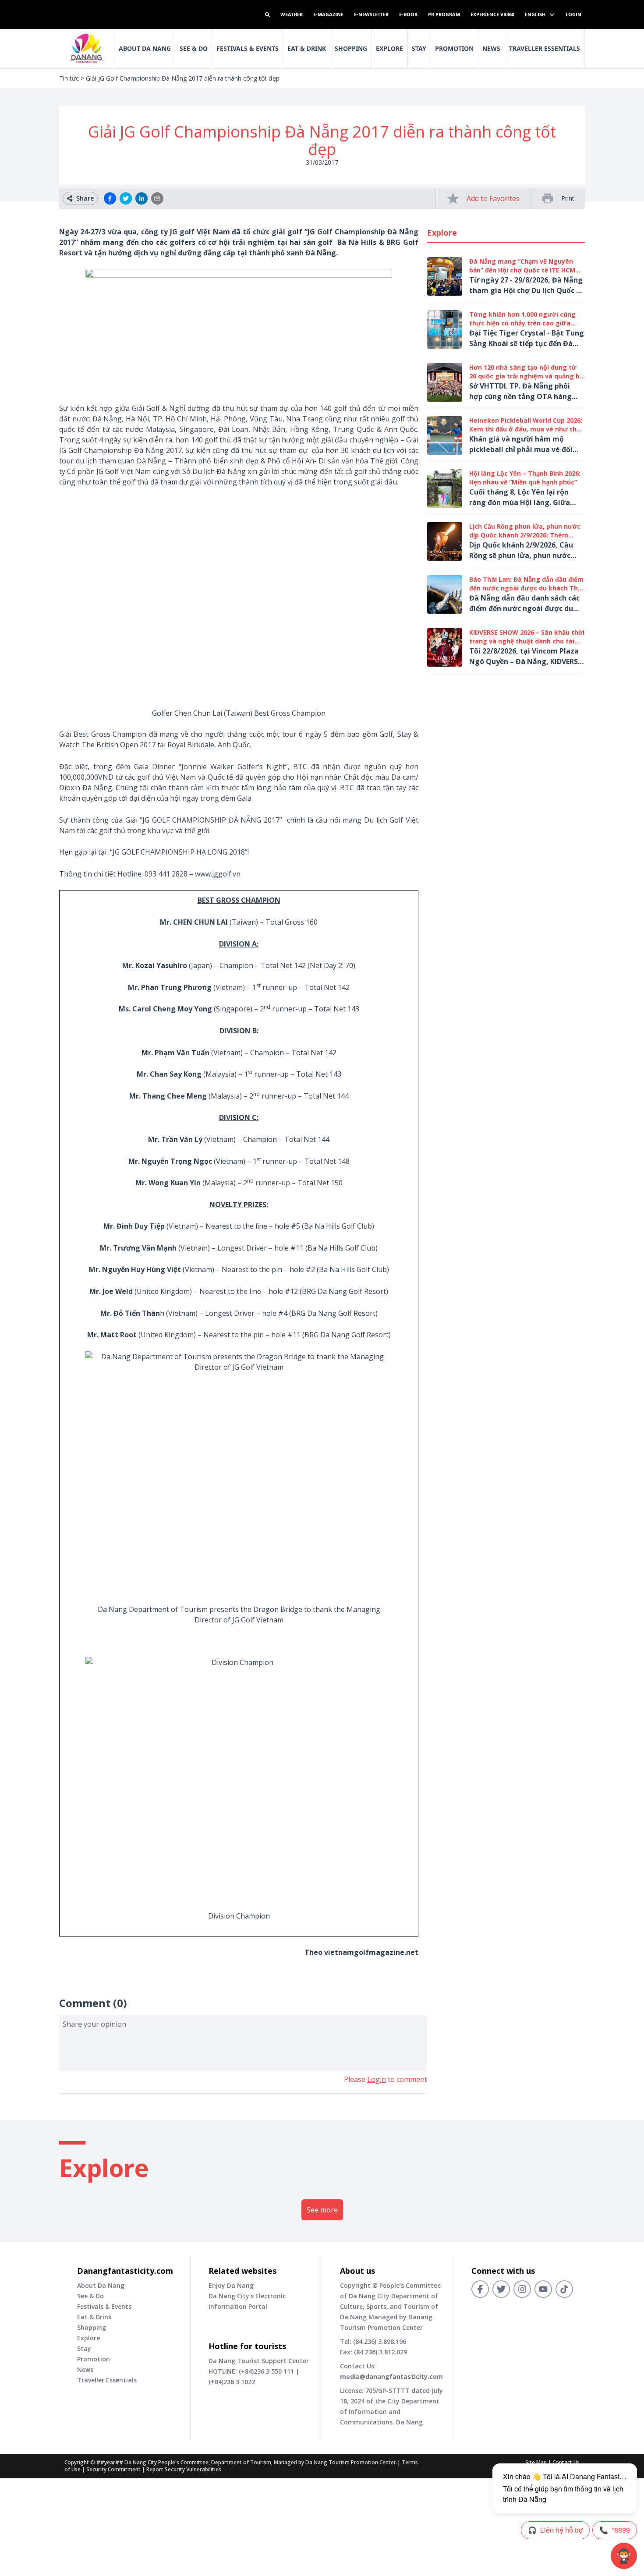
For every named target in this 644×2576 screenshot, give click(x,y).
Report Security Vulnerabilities (184, 2469)
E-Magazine (328, 14)
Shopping (351, 48)
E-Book (408, 14)
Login (573, 14)
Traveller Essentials (545, 48)
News (491, 48)
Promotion (454, 48)
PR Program (444, 14)
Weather (292, 14)
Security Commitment (113, 2469)
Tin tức (69, 78)
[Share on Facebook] (110, 198)
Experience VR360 (492, 14)
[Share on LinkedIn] (142, 198)
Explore (389, 48)
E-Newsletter (371, 14)
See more (322, 2210)
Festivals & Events (248, 48)
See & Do (194, 48)
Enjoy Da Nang (231, 2285)
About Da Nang (145, 48)
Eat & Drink (307, 48)
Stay (419, 48)
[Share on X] (126, 198)
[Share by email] (157, 198)
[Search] (267, 15)
